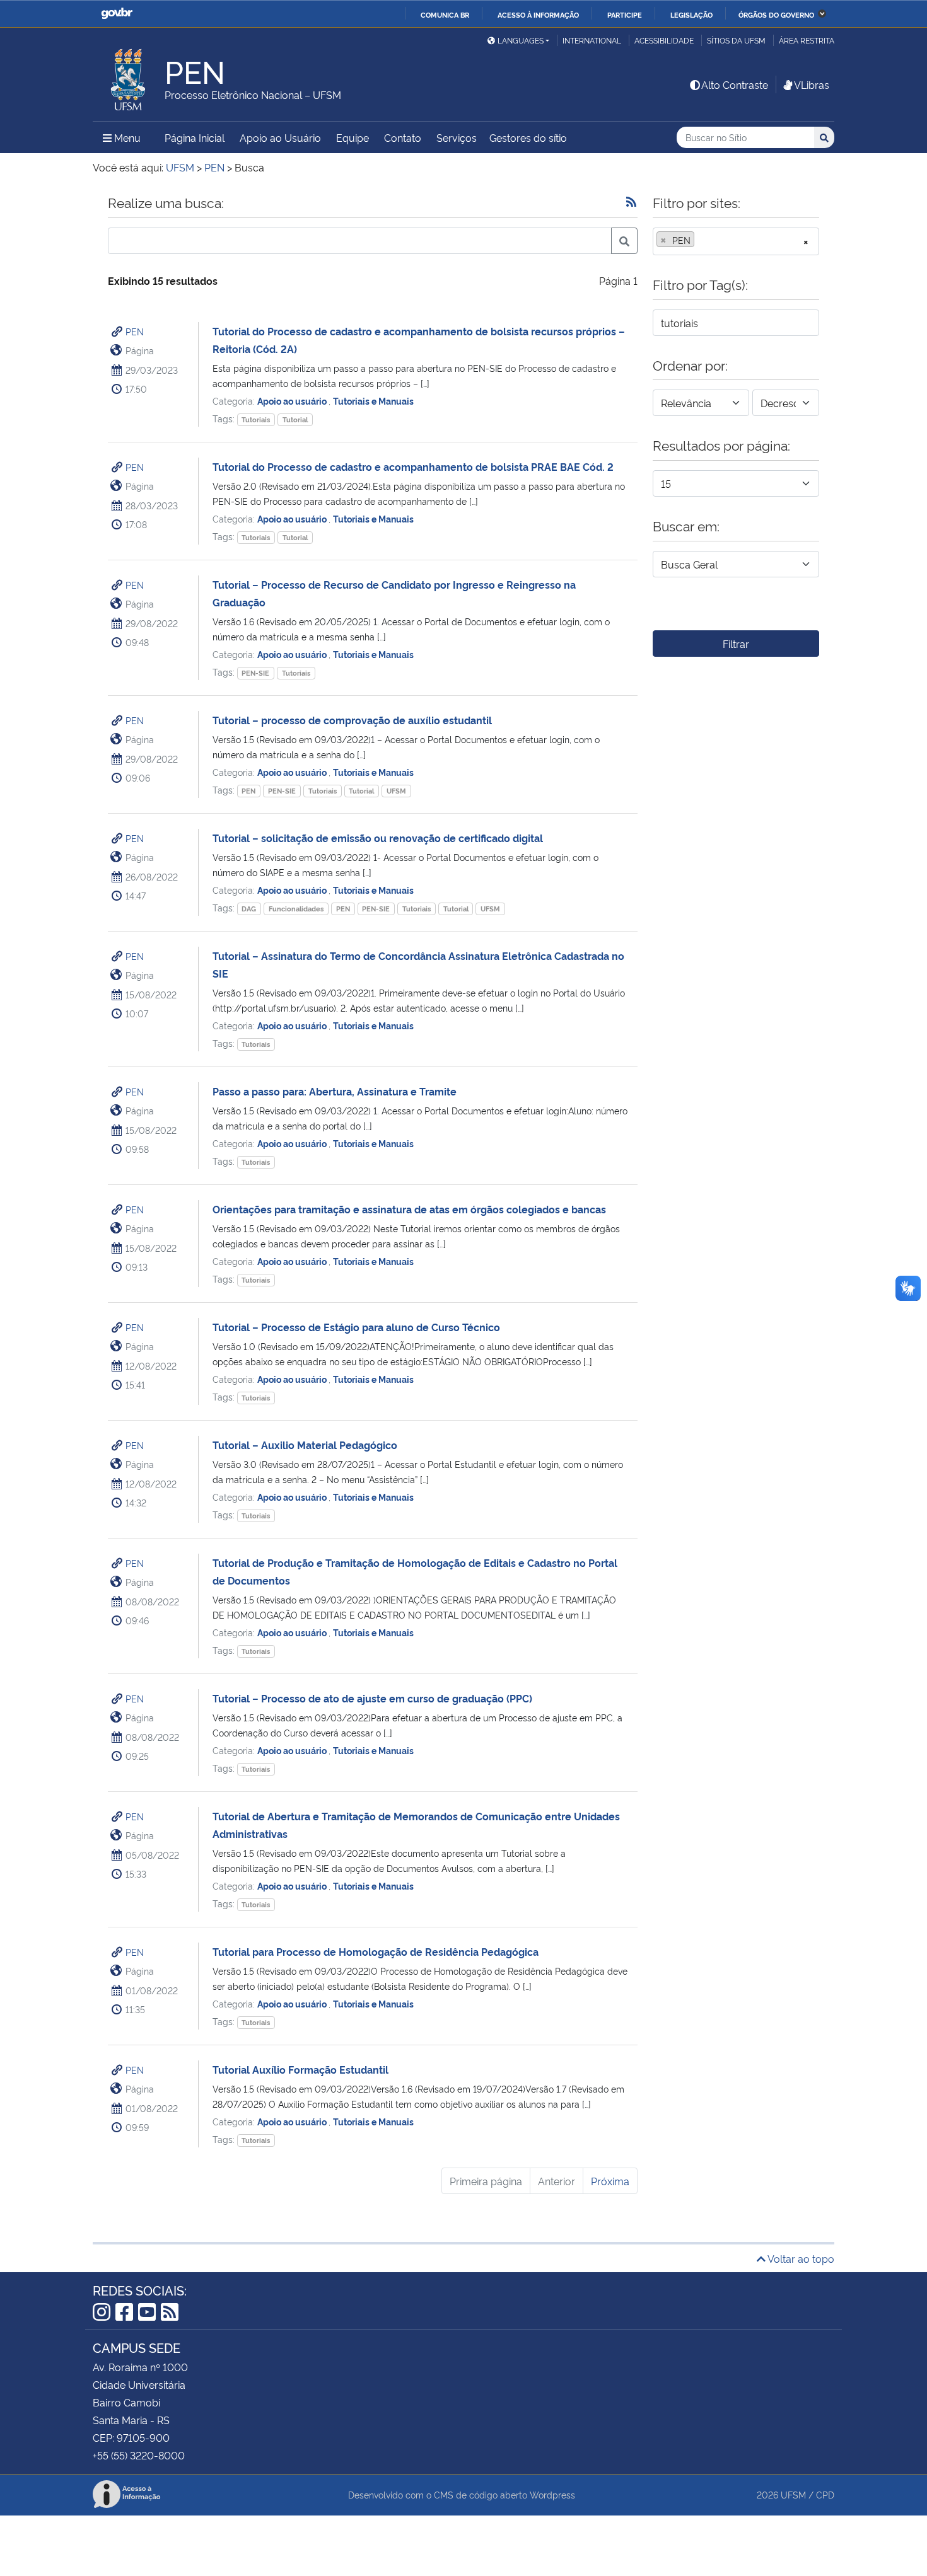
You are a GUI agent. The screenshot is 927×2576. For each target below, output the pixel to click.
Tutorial (295, 419)
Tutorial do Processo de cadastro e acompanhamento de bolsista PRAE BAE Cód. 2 (413, 466)
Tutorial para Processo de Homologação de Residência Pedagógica (376, 1951)
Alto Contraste (735, 84)
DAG (249, 909)
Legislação (691, 14)
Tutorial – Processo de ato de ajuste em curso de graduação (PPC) (372, 1698)
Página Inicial (195, 137)
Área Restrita (807, 40)
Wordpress (552, 2494)
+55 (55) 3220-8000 (139, 2455)
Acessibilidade (664, 40)
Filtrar (736, 644)
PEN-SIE (255, 673)
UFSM (396, 791)
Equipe (353, 137)
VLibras (812, 84)
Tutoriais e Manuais (373, 401)
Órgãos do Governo (776, 14)
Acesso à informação (538, 14)
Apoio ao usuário (293, 401)
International (592, 40)
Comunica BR (445, 14)
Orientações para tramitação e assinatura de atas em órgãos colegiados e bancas (409, 1209)
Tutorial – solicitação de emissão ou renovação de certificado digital (378, 838)
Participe (625, 14)
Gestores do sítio (528, 137)
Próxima (610, 2181)
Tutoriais (256, 419)
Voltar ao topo (800, 2258)
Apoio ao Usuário (280, 137)
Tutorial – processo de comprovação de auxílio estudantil (352, 720)
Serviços (457, 137)
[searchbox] (701, 240)
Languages (521, 40)
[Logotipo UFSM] (129, 76)
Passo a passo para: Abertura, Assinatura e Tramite (335, 1091)
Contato (403, 137)
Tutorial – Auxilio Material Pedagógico (305, 1445)
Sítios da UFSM (736, 40)
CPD (825, 2494)
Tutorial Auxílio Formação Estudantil (300, 2069)
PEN (135, 331)
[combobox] (736, 241)
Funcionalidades (296, 909)
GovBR (117, 14)
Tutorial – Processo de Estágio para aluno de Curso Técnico (356, 1327)
